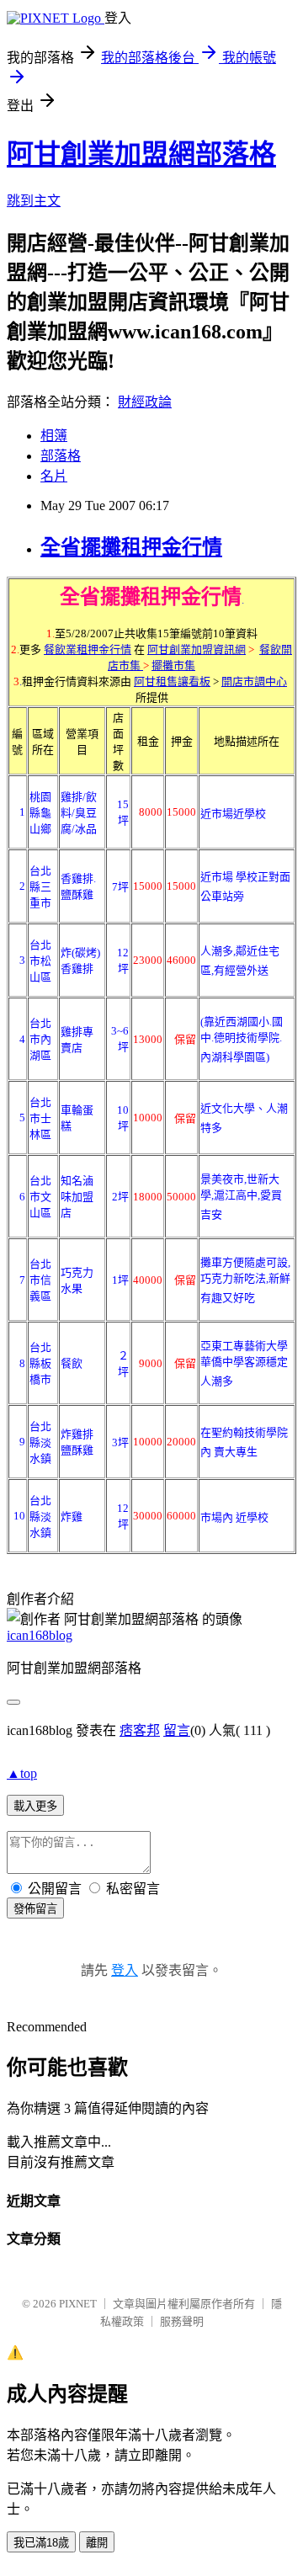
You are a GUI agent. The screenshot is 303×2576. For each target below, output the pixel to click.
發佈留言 (35, 1909)
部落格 (61, 456)
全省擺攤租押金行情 (131, 547)
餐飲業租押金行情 (88, 649)
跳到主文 (34, 201)
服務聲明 (182, 2321)
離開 (97, 2543)
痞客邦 (140, 1730)
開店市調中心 (254, 681)
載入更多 (35, 1806)
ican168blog (40, 1635)
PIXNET (78, 2304)
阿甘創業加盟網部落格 (141, 154)
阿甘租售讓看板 (172, 681)
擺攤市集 (173, 665)
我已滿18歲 (41, 2543)
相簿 (54, 436)
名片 (54, 476)
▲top (22, 1773)
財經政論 (145, 402)
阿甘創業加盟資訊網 (197, 649)
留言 (177, 1730)
